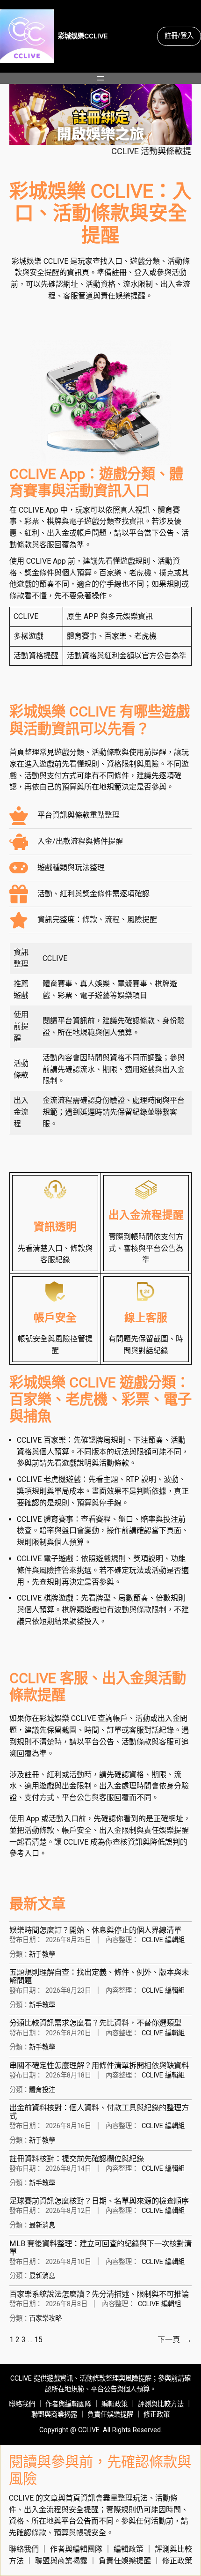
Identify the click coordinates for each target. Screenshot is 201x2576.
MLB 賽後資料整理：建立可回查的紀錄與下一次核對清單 (100, 2248)
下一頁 (175, 2340)
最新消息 (42, 2225)
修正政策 (157, 2415)
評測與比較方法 (161, 2404)
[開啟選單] (100, 78)
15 (38, 2340)
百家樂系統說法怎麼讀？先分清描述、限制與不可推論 (99, 2294)
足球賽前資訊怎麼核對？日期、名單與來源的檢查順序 (99, 2201)
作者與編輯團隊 (68, 2404)
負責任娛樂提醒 (110, 2415)
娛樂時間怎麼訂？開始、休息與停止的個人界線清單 (95, 1930)
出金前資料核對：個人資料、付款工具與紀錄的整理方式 (99, 2112)
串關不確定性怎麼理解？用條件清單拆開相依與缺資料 (99, 2066)
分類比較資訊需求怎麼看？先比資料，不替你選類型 (95, 2023)
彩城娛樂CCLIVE (83, 36)
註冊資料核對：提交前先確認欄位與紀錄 (77, 2159)
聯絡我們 (22, 2404)
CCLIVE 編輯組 (163, 1940)
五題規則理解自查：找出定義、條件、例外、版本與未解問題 (99, 1977)
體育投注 (42, 2090)
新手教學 (42, 1954)
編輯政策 (115, 2404)
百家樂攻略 (45, 2319)
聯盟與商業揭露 (54, 2415)
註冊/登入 (179, 36)
